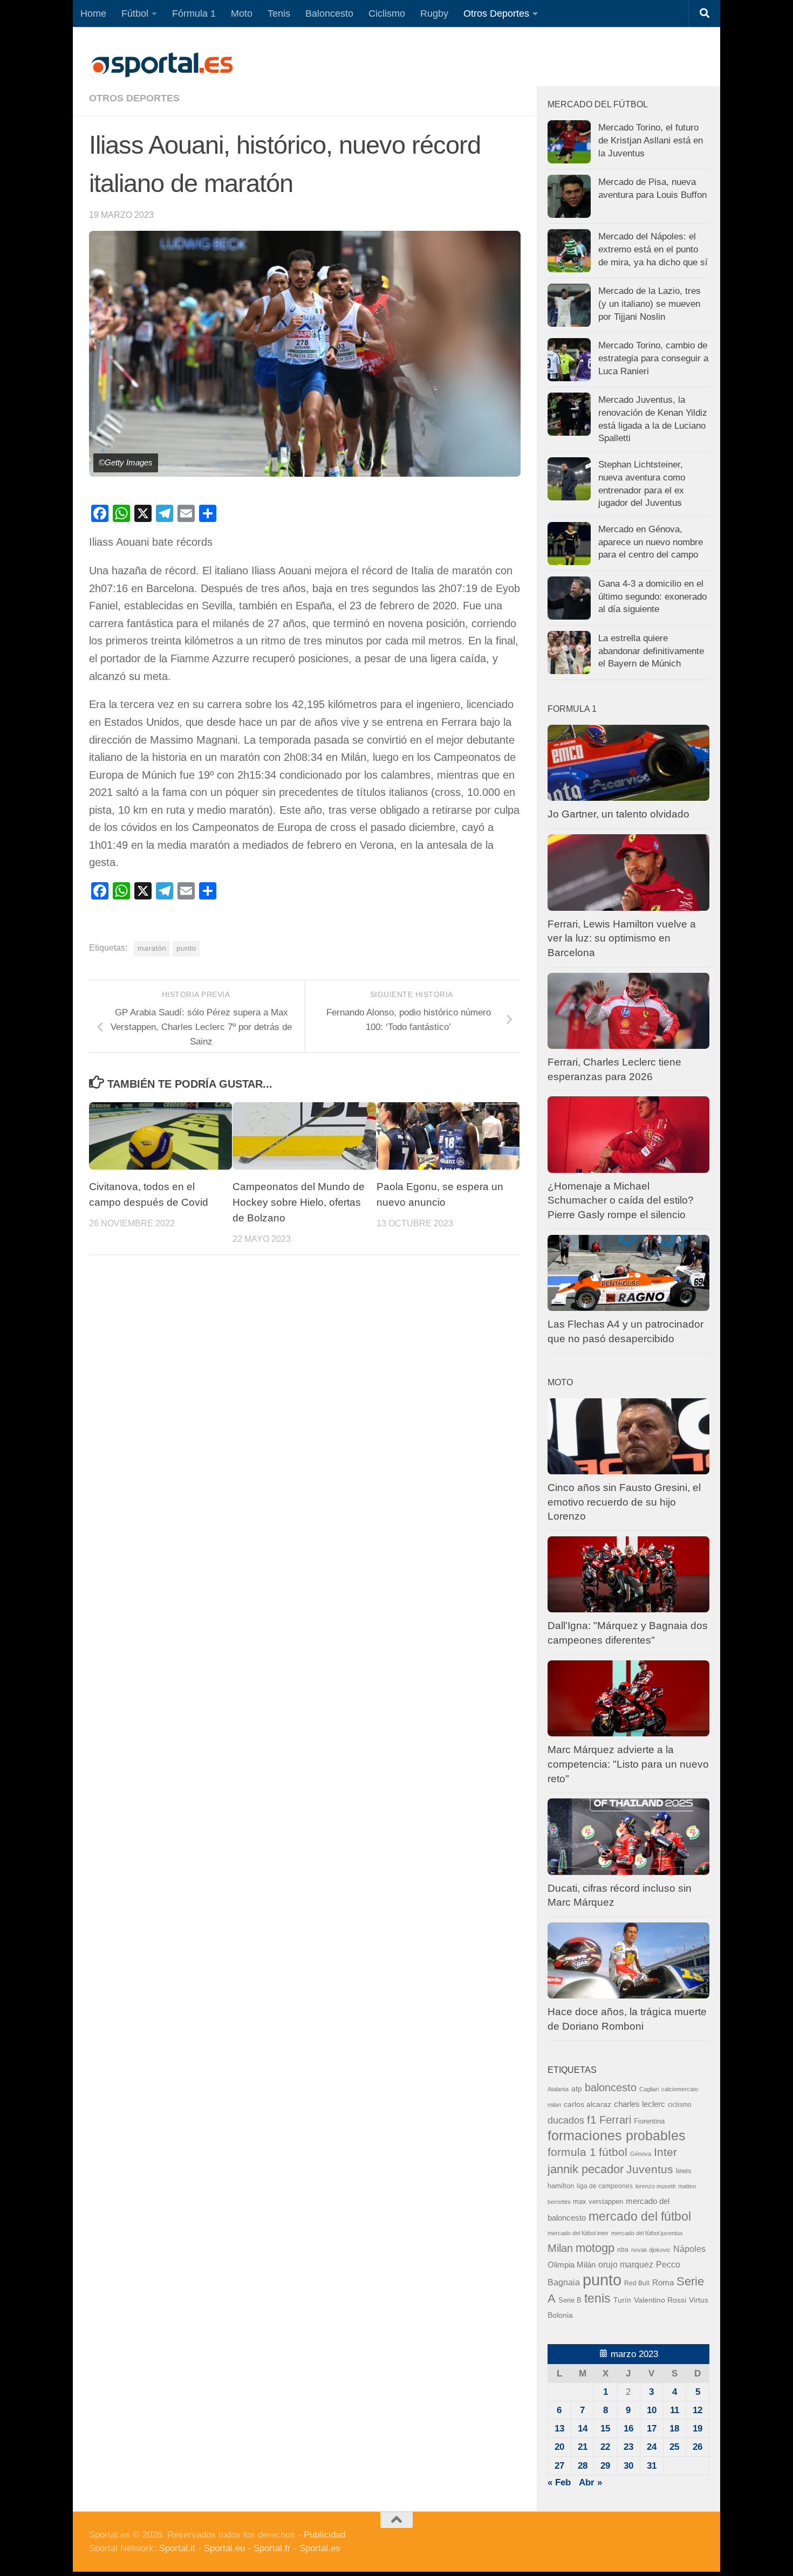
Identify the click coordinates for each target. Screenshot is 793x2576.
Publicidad (324, 2535)
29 (605, 2466)
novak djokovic (651, 2250)
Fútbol (135, 13)
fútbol (613, 2152)
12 (698, 2410)
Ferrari (615, 2120)
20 (559, 2447)
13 (559, 2429)
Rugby (434, 13)
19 (698, 2429)
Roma (663, 2283)
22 (605, 2447)
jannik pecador (586, 2169)
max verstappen (598, 2202)
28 (583, 2466)
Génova (641, 2154)
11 (675, 2410)
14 (583, 2429)
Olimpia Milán (572, 2265)
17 (652, 2429)
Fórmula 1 (194, 13)
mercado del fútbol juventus (647, 2233)
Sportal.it (177, 2548)
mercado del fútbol (640, 2216)
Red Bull (637, 2283)
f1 (592, 2120)
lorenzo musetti (655, 2186)
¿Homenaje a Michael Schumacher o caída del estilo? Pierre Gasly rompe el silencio (621, 1200)
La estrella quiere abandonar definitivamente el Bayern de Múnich (651, 651)
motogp (595, 2248)
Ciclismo (387, 13)
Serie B (570, 2300)
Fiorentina (649, 2121)
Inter (665, 2152)
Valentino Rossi (660, 2300)
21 (583, 2447)
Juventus (650, 2169)
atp (577, 2089)
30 (628, 2466)
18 (674, 2429)
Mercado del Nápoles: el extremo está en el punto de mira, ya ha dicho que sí (653, 249)
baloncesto (611, 2087)
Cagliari (649, 2089)
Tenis (279, 13)
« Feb (559, 2482)
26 (698, 2447)
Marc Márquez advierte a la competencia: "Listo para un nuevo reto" (628, 1764)
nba (623, 2250)
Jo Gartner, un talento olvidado (618, 814)
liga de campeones (605, 2186)
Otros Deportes (496, 13)
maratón (152, 948)
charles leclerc (640, 2104)
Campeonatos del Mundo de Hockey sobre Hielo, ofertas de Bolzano (299, 1202)
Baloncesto (329, 13)
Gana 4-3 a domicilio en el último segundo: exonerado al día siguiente (652, 596)
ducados (566, 2120)
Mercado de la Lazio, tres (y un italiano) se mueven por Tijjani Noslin (650, 304)
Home (93, 13)
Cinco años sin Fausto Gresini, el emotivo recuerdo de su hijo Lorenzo (624, 1502)
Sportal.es (320, 2548)
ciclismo (680, 2105)
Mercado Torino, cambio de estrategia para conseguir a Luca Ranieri (653, 358)
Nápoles (689, 2249)
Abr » (590, 2482)
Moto (242, 13)
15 (605, 2429)
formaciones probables (617, 2135)
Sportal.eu (224, 2548)
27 (559, 2466)
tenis (597, 2298)
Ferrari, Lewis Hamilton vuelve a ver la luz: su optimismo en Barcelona (622, 938)
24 (652, 2447)
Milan (560, 2248)
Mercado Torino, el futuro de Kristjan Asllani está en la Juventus (651, 140)
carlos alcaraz (587, 2104)
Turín (622, 2300)
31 (652, 2466)
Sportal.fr (272, 2548)
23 (628, 2447)
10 (652, 2410)
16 (628, 2429)
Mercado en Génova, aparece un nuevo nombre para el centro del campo (651, 542)
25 (674, 2447)
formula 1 (572, 2152)
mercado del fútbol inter (578, 2233)
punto (186, 948)
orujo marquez (626, 2264)
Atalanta (558, 2089)
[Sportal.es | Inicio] (162, 65)
